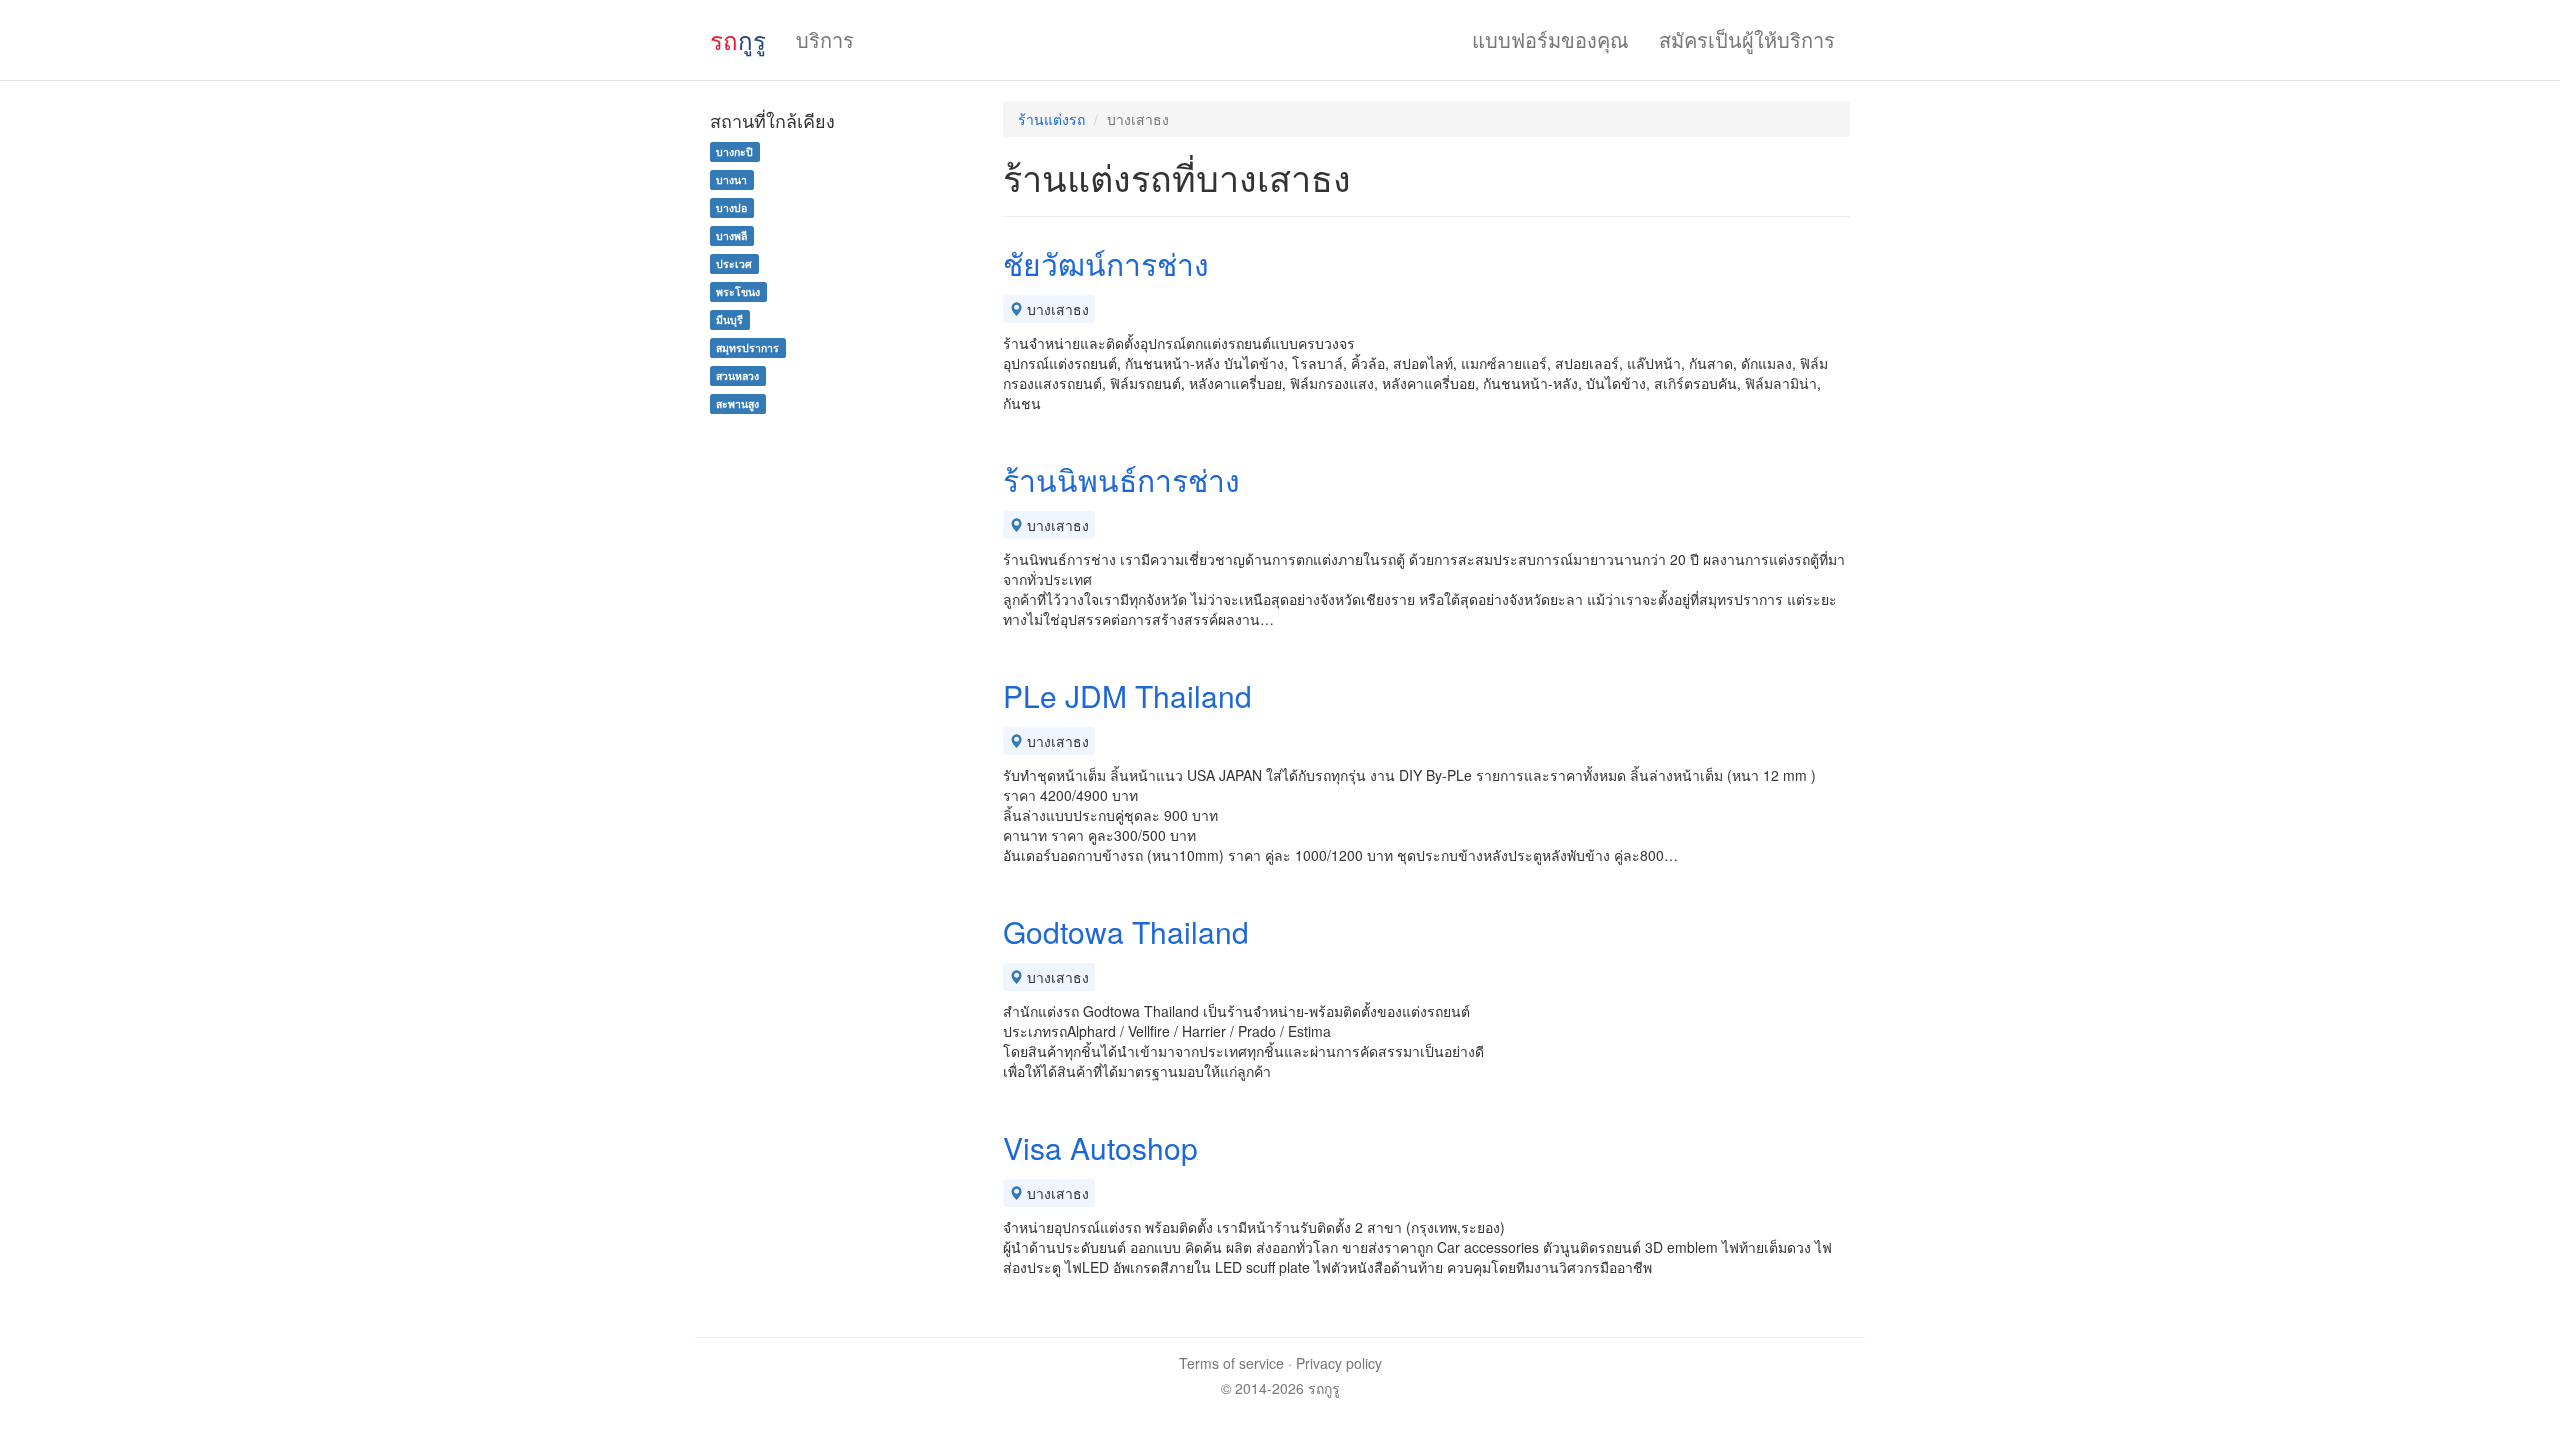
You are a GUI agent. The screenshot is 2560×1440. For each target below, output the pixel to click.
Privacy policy (1339, 1363)
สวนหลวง (737, 375)
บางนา (731, 179)
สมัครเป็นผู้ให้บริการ (1747, 39)
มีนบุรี (729, 319)
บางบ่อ (731, 207)
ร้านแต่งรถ (1051, 119)
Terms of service (1231, 1363)
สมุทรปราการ (747, 347)
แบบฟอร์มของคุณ (1550, 39)
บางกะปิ (734, 151)
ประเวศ (734, 263)
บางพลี (731, 235)
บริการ (825, 39)
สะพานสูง (737, 403)
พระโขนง (738, 291)
